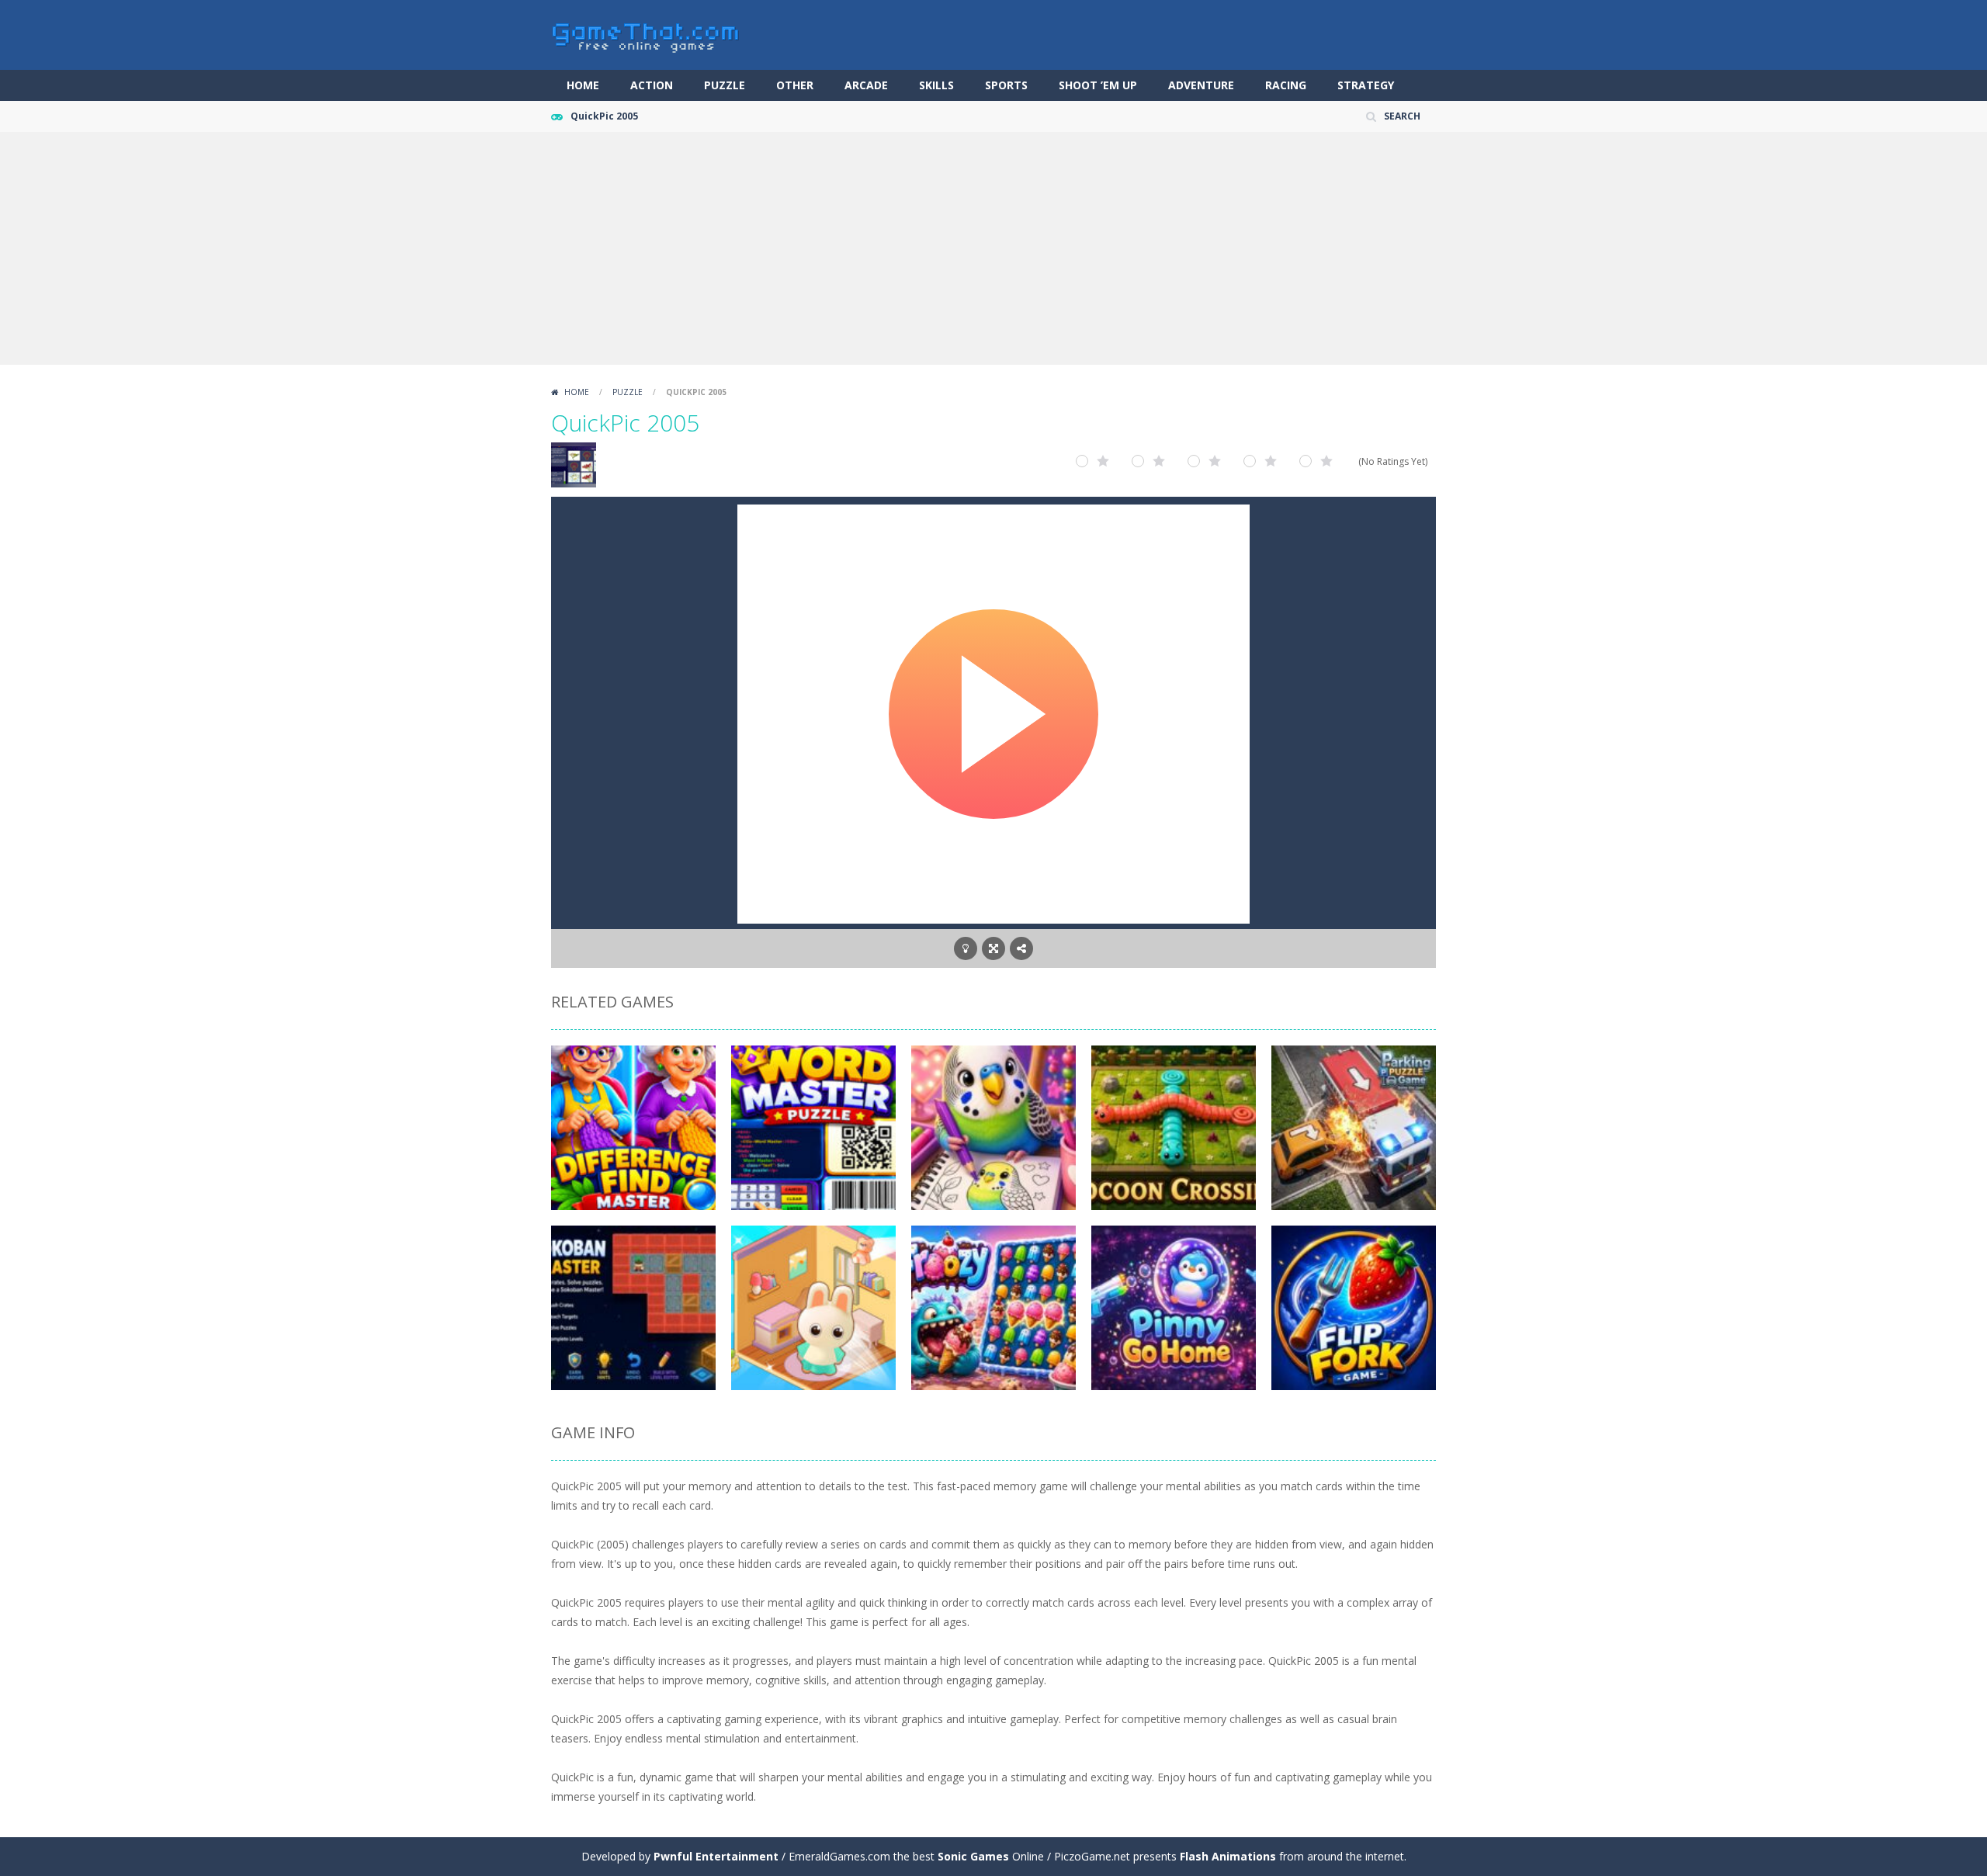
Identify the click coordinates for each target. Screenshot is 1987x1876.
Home (583, 85)
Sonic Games (973, 1856)
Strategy (1366, 85)
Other (795, 85)
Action (652, 85)
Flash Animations (1228, 1856)
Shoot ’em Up (1098, 85)
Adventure (1201, 85)
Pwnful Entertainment (716, 1856)
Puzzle (725, 85)
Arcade (866, 85)
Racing (1286, 85)
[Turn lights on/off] (966, 948)
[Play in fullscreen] (993, 948)
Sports (1006, 85)
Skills (936, 85)
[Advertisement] (993, 248)
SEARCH (1402, 116)
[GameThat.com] (646, 34)
